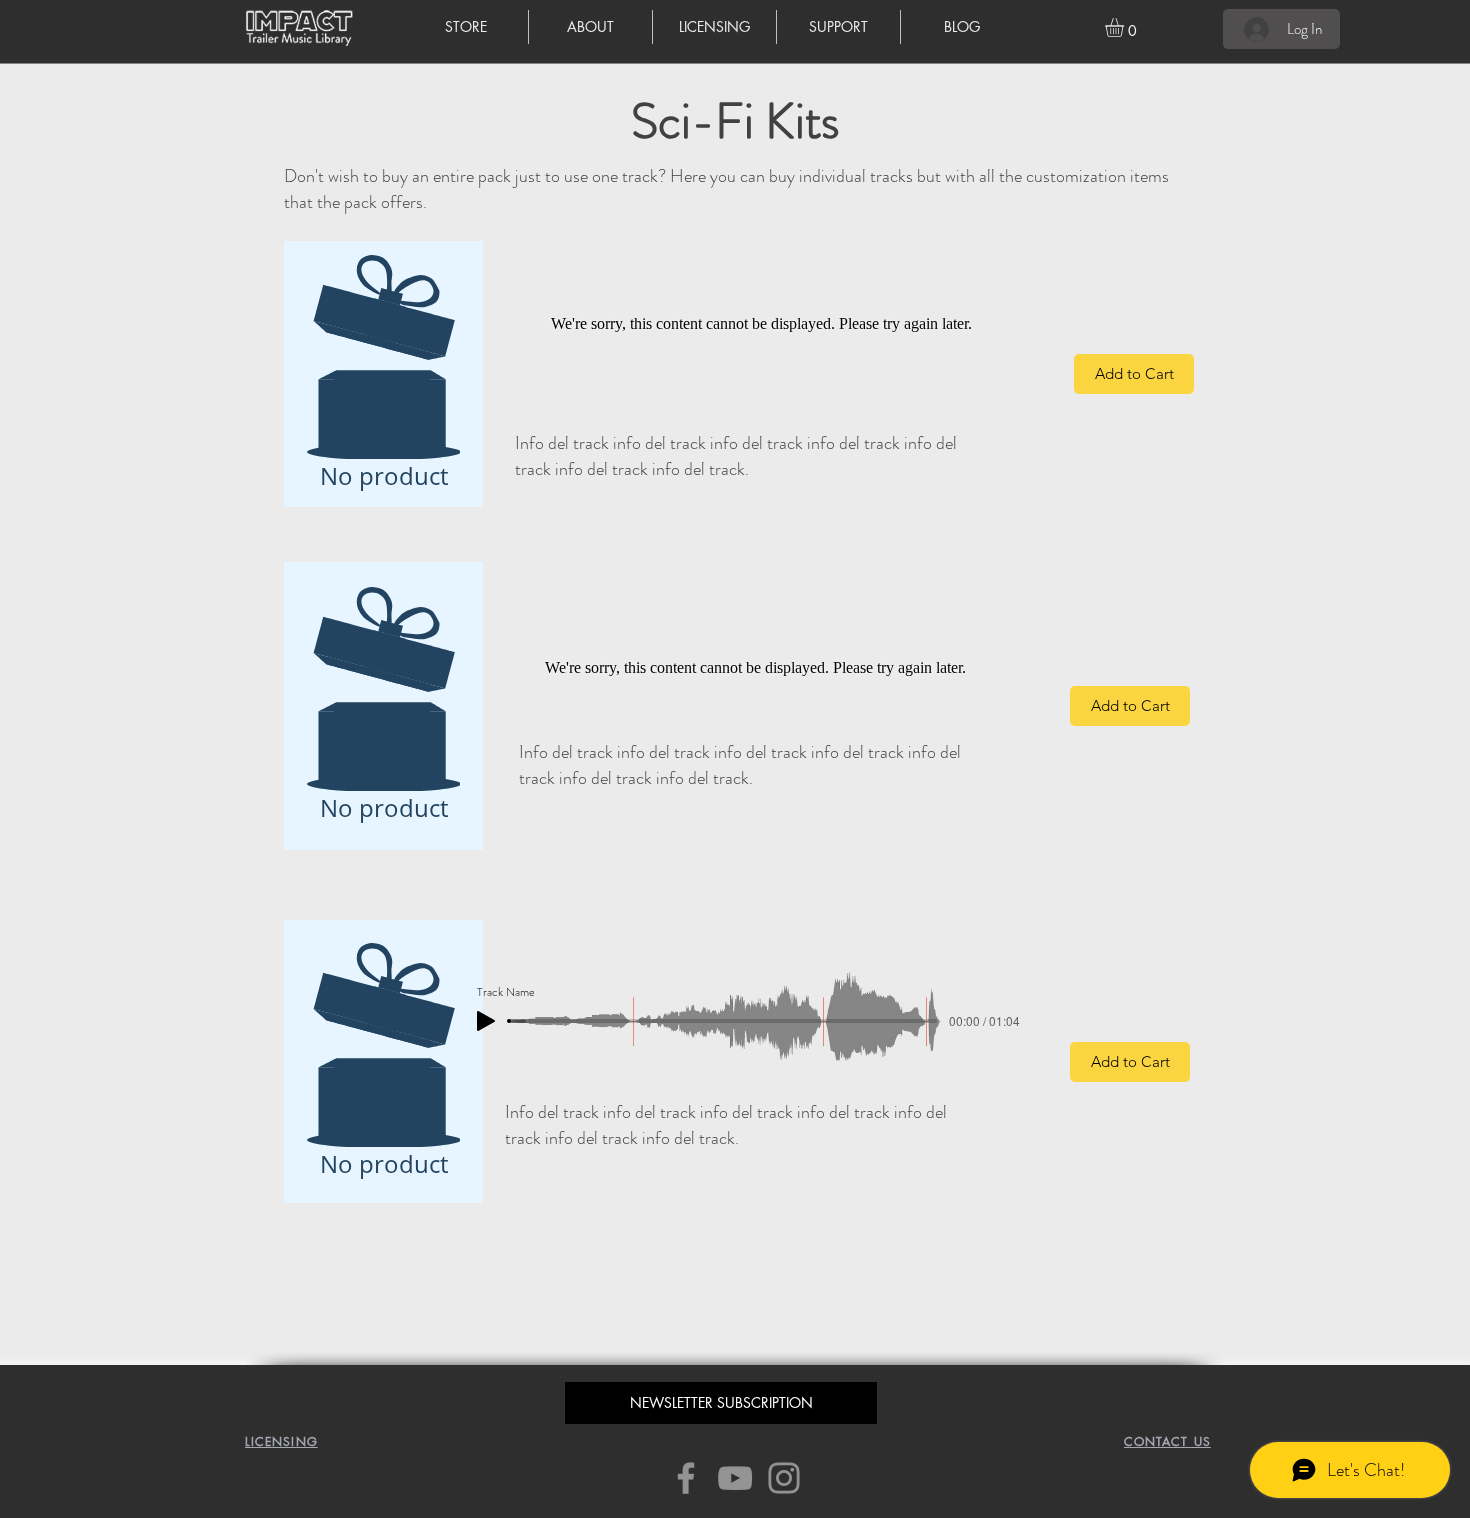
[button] (1125, 27)
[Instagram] (784, 1478)
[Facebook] (686, 1478)
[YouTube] (735, 1478)
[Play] (486, 1021)
